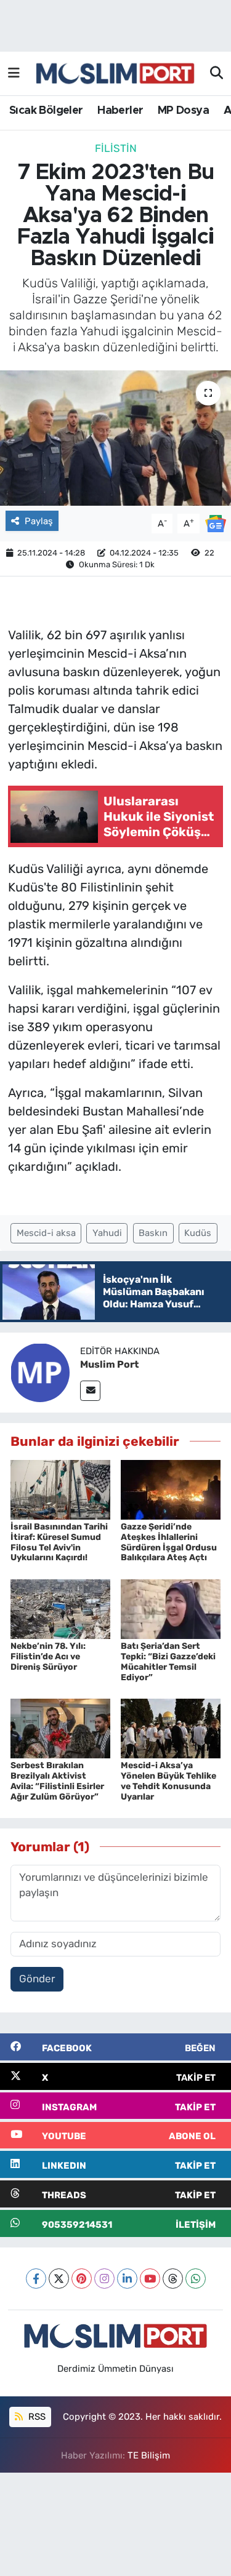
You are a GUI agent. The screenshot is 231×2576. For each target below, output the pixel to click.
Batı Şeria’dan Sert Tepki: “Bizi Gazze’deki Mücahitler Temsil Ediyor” (168, 1661)
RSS (36, 2417)
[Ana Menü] (14, 73)
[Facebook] (36, 2279)
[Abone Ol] (216, 522)
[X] (59, 2279)
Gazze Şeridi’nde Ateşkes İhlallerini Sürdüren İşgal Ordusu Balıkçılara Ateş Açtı (169, 1542)
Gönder (37, 1979)
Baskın (153, 1233)
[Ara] (217, 74)
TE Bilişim (149, 2455)
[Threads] (173, 2279)
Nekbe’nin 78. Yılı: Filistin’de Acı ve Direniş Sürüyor (48, 1657)
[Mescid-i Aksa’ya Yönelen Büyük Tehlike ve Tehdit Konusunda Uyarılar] (171, 1728)
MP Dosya (183, 111)
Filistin (116, 148)
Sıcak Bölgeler (46, 111)
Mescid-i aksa (46, 1233)
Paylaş (39, 521)
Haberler (120, 111)
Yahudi (107, 1233)
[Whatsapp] (196, 2279)
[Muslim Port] (40, 1372)
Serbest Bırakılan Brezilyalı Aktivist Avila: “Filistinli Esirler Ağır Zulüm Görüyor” (57, 1781)
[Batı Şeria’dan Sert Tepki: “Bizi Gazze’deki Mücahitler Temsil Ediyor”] (171, 1608)
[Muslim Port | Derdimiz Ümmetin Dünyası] (115, 74)
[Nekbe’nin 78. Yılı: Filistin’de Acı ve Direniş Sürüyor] (60, 1608)
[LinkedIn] (127, 2279)
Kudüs (198, 1233)
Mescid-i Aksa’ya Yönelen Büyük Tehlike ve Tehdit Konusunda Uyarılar (168, 1781)
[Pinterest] (82, 2279)
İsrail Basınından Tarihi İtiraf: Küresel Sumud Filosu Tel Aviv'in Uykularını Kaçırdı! (59, 1542)
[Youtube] (150, 2279)
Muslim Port (109, 1364)
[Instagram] (104, 2279)
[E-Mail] (90, 1391)
